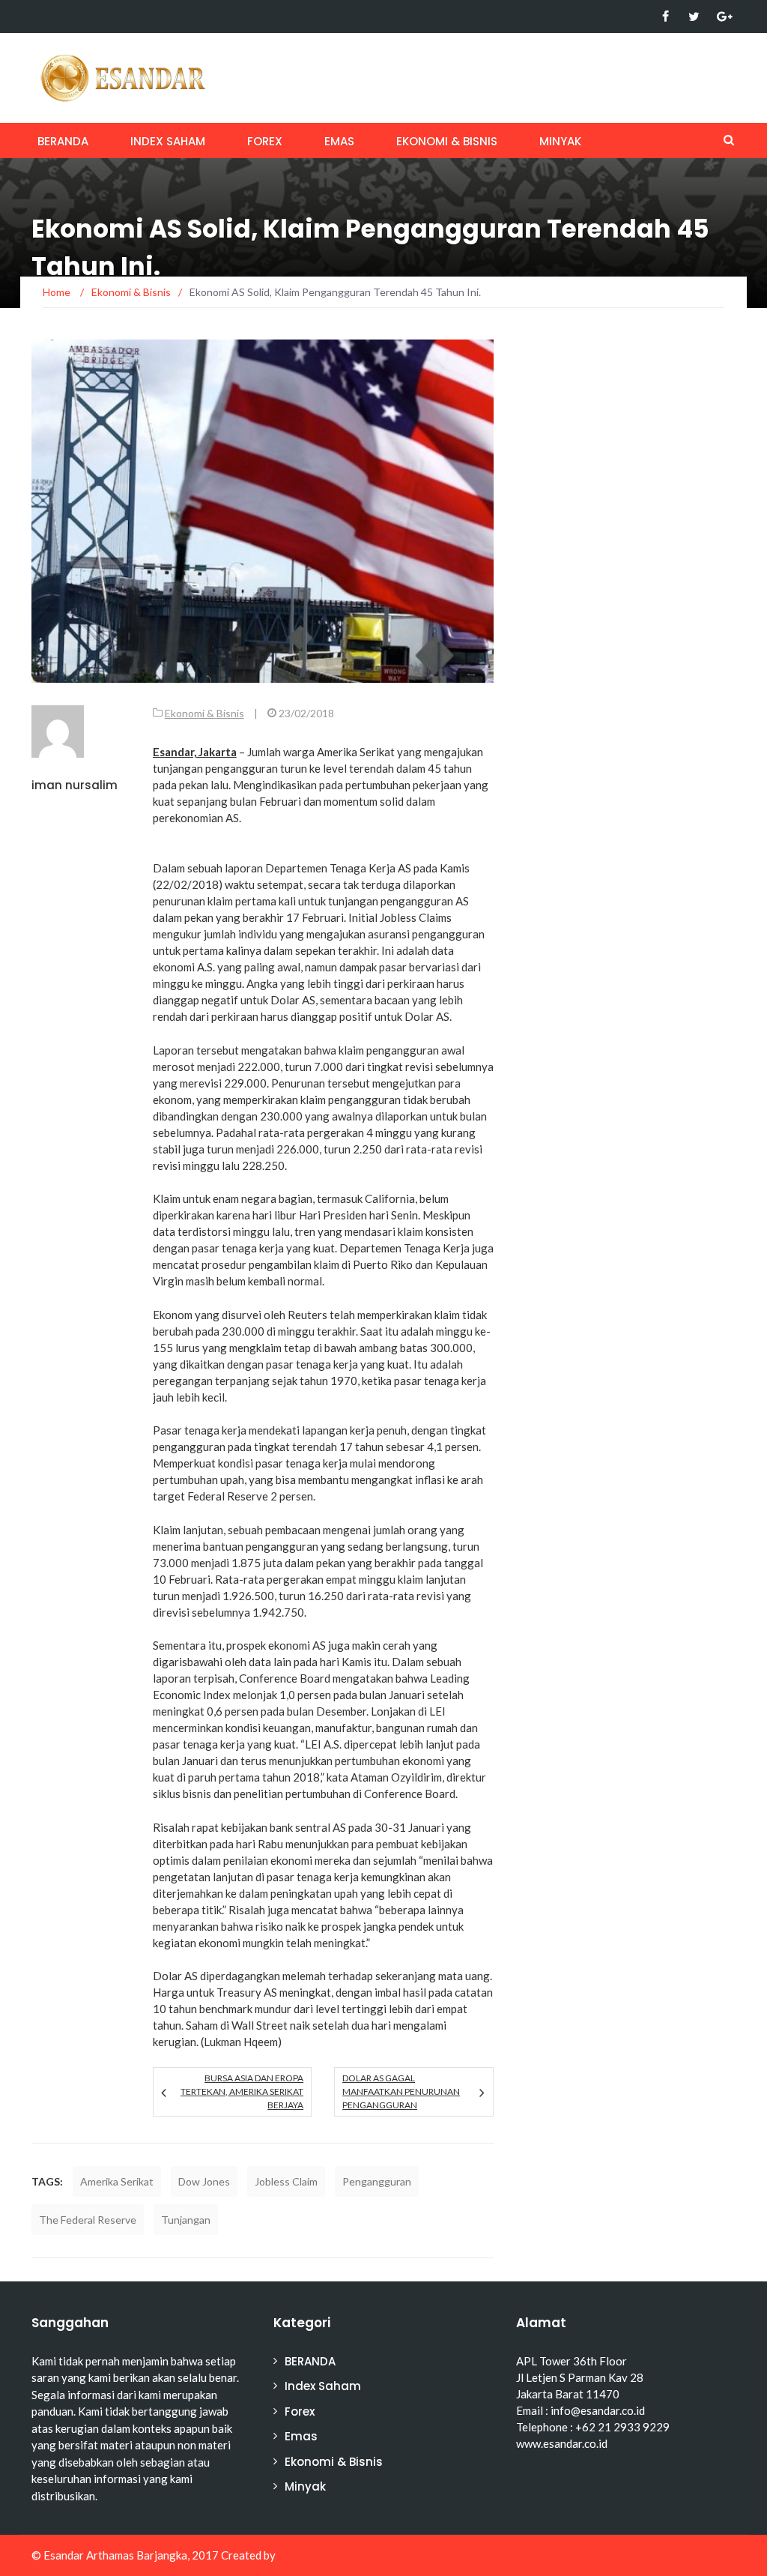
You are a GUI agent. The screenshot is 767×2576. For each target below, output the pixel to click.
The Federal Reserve (88, 2220)
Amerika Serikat (117, 2181)
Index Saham (168, 141)
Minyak (560, 141)
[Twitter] (694, 16)
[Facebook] (666, 16)
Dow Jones (204, 2181)
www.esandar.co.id (562, 2443)
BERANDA (63, 141)
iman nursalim (75, 785)
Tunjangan (186, 2220)
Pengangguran (377, 2181)
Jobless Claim (286, 2181)
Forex (265, 141)
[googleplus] (722, 16)
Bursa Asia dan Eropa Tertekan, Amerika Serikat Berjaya (242, 2091)
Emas (339, 141)
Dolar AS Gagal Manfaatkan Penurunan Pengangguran (401, 2091)
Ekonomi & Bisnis (447, 141)
